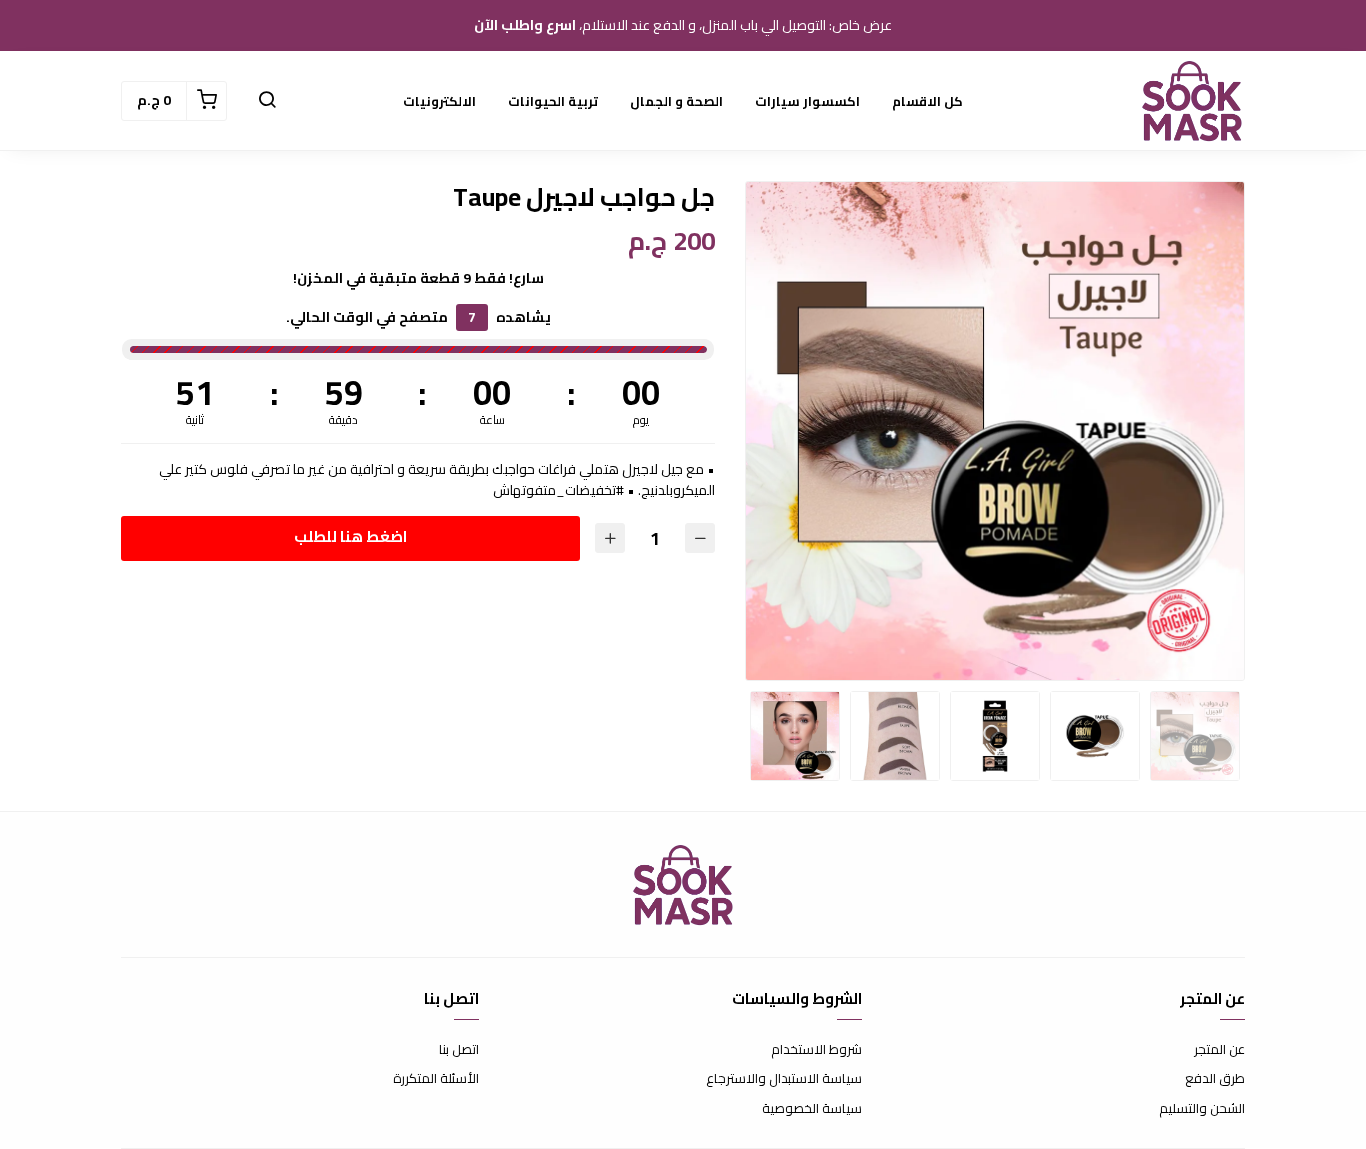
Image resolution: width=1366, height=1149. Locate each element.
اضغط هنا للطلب (350, 536)
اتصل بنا (459, 1050)
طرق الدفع (1215, 1079)
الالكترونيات (439, 101)
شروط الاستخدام (816, 1050)
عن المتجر (1219, 1050)
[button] (267, 101)
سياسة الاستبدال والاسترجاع (784, 1079)
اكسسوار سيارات (807, 101)
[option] (995, 431)
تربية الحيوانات (553, 101)
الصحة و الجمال (676, 101)
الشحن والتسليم (1202, 1109)
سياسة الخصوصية (812, 1109)
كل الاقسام (927, 101)
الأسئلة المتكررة (436, 1079)
